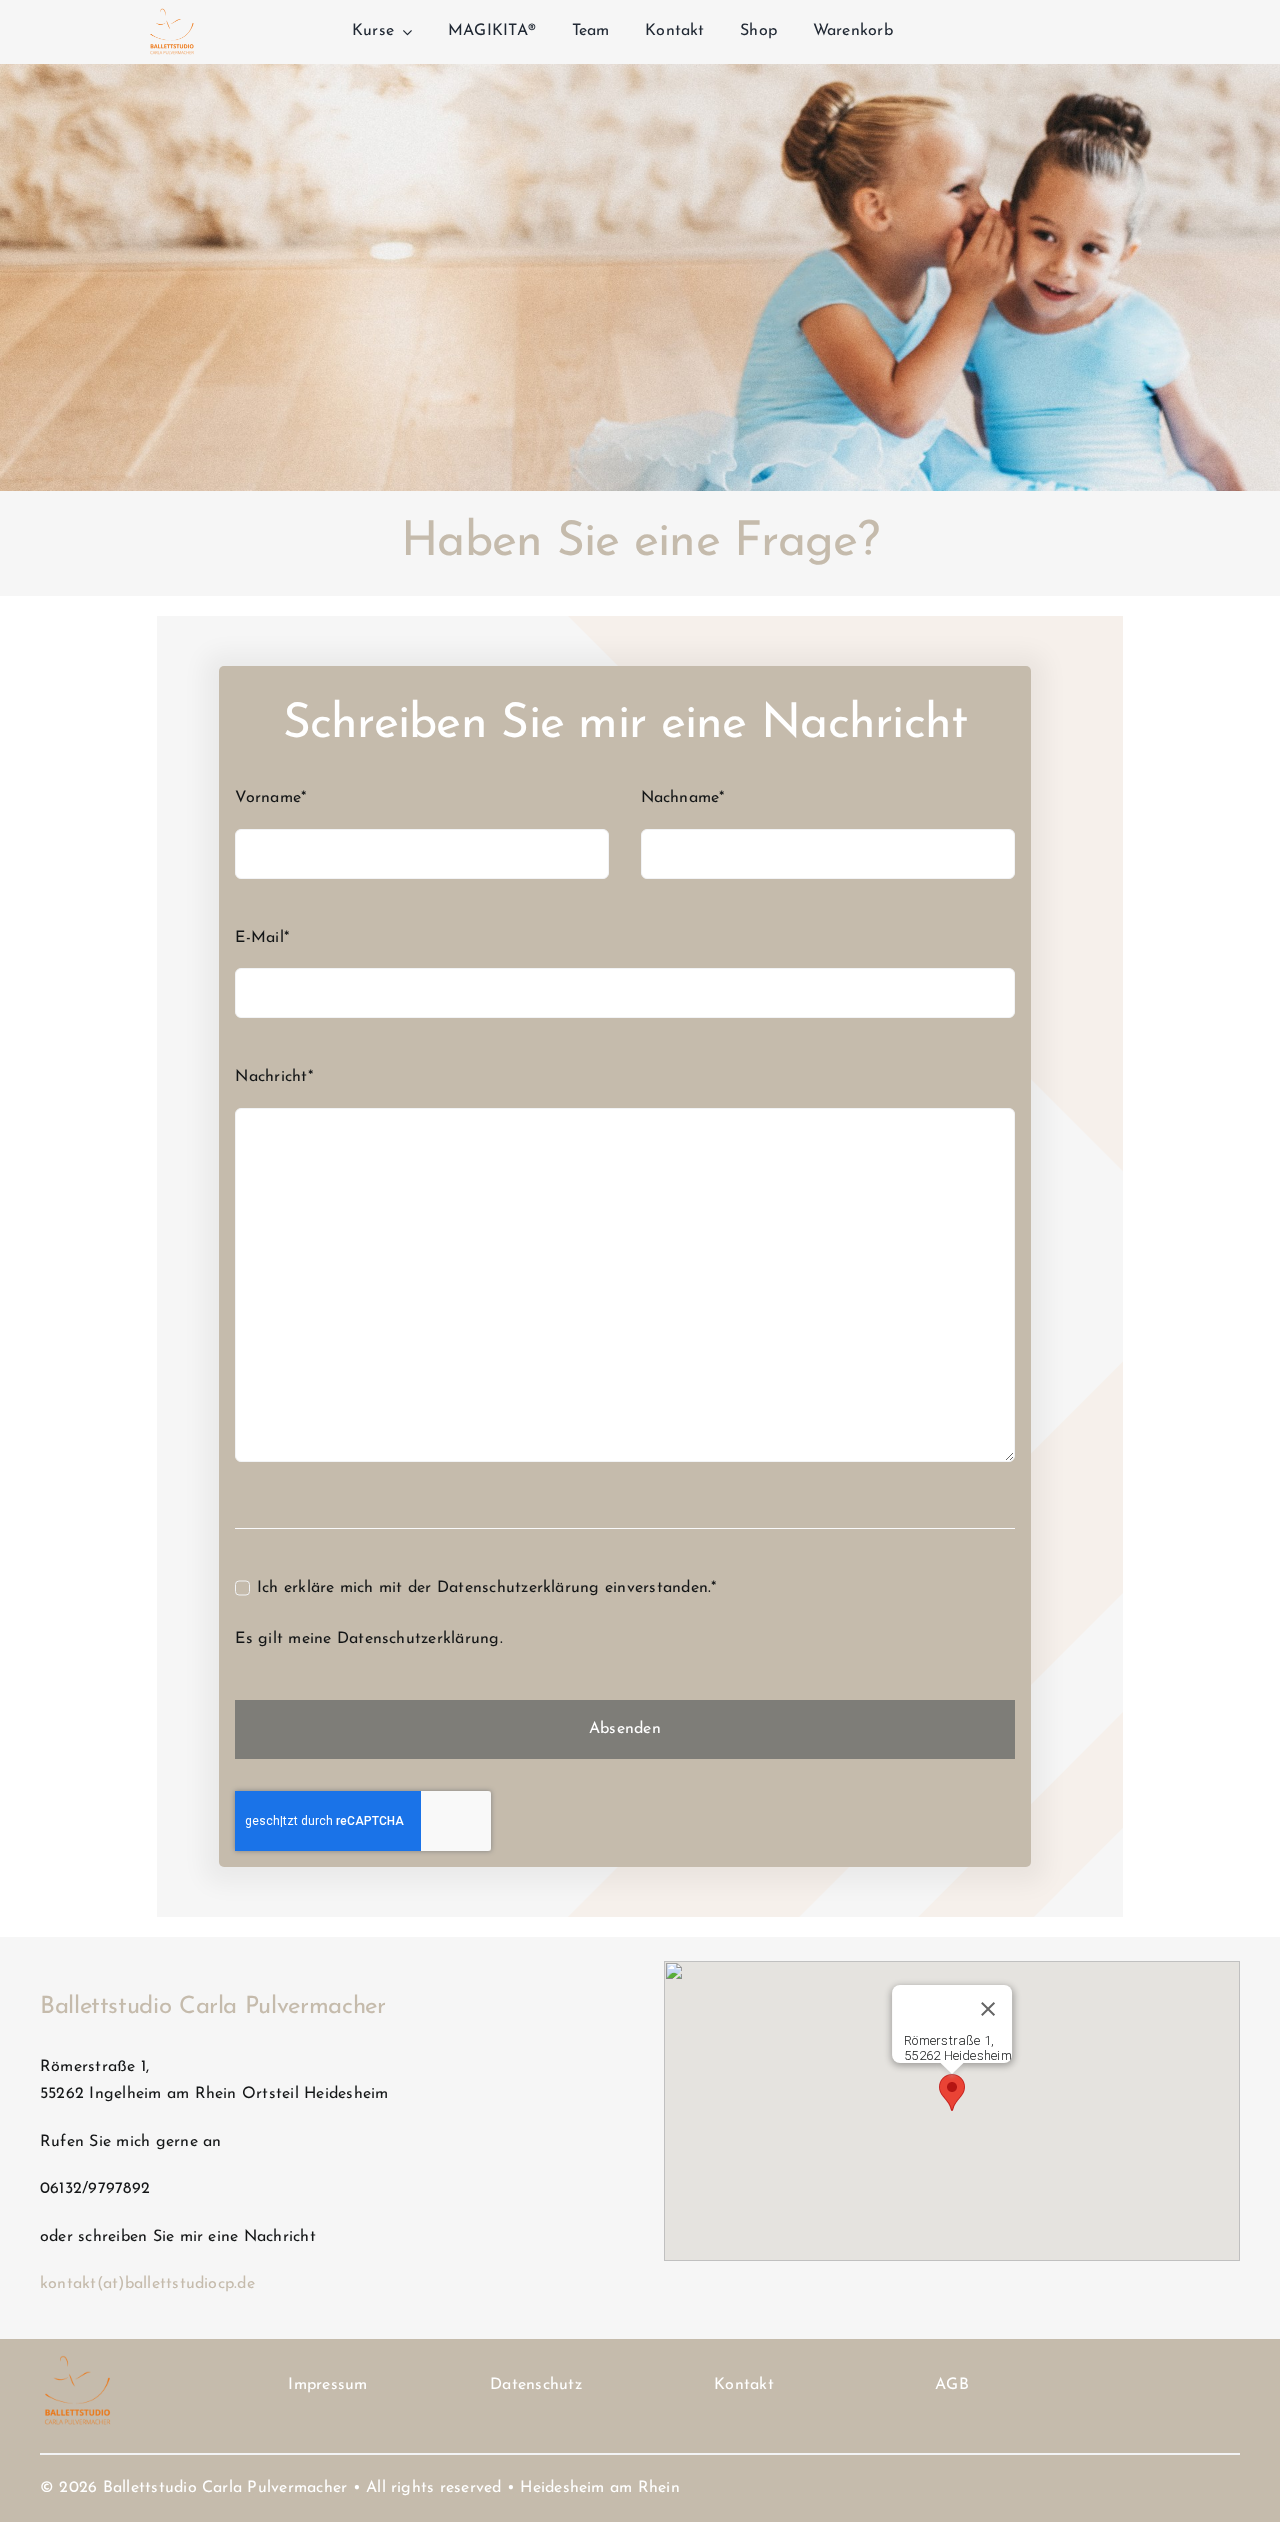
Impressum (327, 2385)
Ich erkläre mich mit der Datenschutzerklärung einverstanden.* (486, 1588)
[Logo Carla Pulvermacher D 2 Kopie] (172, 12)
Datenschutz (536, 2385)
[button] (952, 2092)
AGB (952, 2385)
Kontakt (744, 2385)
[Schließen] (988, 2009)
